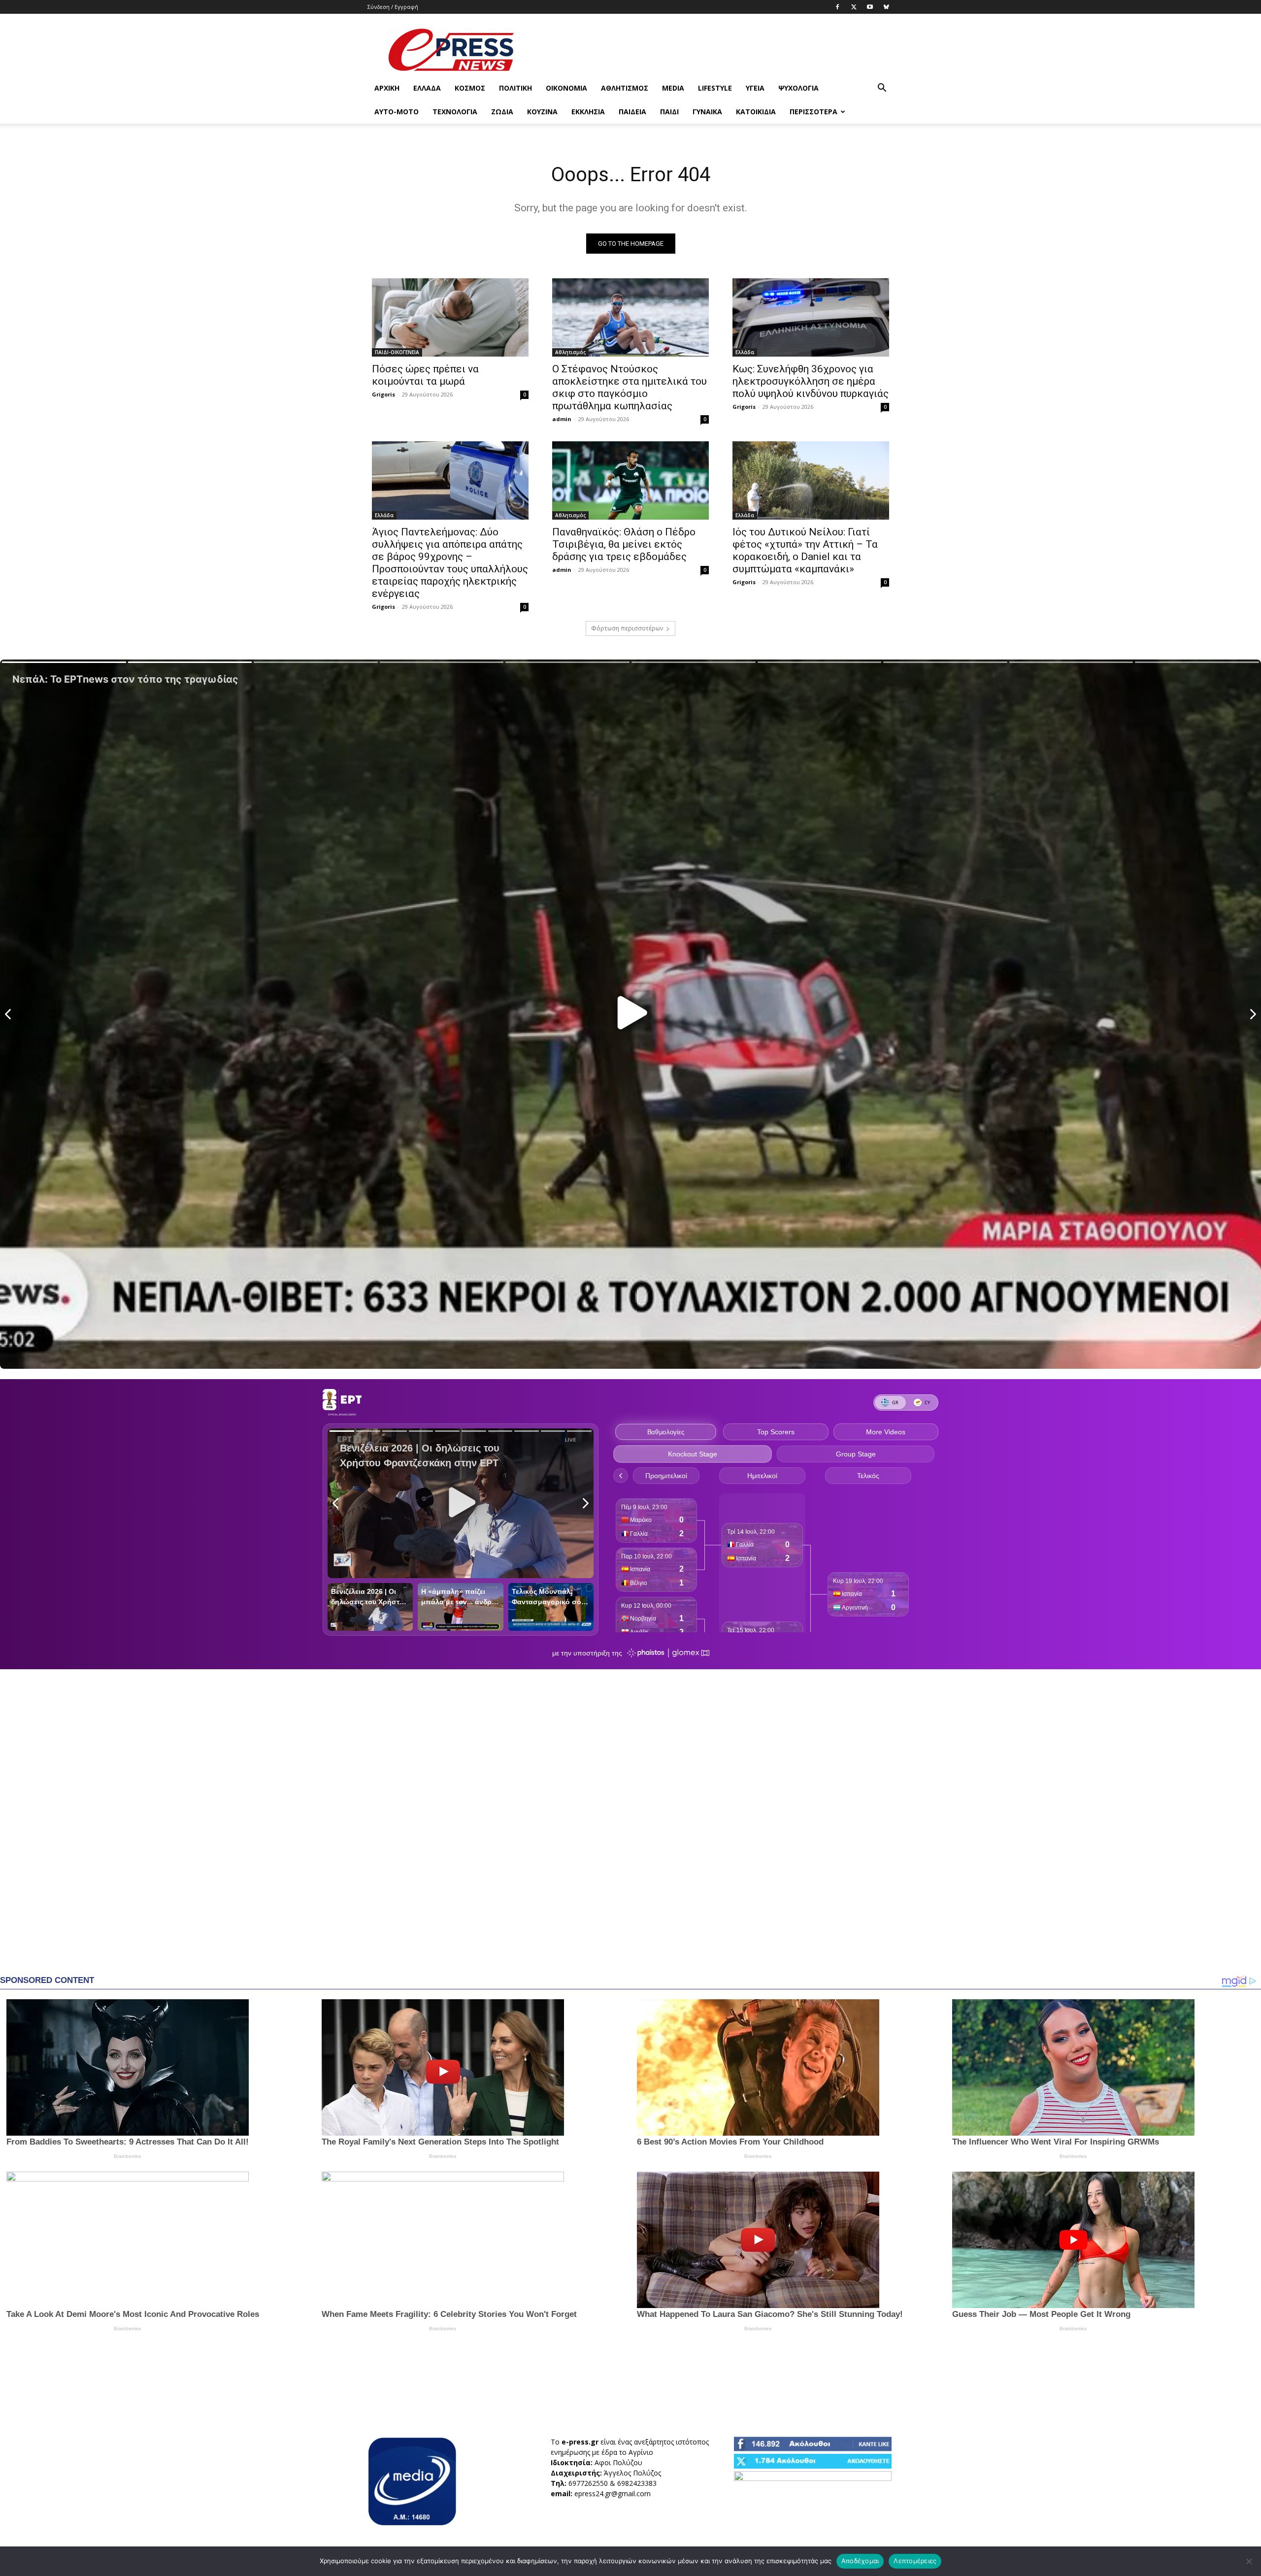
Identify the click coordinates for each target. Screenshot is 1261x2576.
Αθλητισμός (625, 88)
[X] (854, 7)
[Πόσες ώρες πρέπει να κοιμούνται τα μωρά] (450, 317)
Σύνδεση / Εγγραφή (393, 7)
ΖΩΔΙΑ (502, 112)
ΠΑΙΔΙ (669, 112)
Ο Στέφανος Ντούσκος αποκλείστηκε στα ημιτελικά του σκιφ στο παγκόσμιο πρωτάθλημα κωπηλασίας (630, 387)
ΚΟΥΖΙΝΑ (542, 112)
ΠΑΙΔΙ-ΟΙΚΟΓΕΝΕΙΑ (397, 352)
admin (562, 419)
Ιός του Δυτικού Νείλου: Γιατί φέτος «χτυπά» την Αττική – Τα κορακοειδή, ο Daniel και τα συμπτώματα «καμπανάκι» (805, 550)
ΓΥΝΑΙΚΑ (707, 112)
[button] (882, 89)
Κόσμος (470, 88)
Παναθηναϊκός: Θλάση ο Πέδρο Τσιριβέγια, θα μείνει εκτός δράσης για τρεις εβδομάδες (624, 544)
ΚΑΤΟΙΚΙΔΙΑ (756, 112)
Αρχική (387, 88)
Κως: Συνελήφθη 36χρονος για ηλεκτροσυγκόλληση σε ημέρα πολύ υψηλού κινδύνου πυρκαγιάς (811, 381)
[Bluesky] (886, 7)
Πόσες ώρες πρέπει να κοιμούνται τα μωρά (425, 375)
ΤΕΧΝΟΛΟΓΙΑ (455, 112)
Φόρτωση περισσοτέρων (627, 628)
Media (673, 88)
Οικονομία (566, 88)
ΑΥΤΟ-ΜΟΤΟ (397, 112)
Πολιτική (515, 88)
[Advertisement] (714, 50)
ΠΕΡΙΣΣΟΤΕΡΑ (813, 112)
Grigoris (383, 394)
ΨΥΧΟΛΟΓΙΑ (798, 88)
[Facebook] (837, 7)
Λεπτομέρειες (915, 2561)
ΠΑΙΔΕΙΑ (632, 112)
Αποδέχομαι (860, 2561)
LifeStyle (715, 88)
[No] (1249, 2561)
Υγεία (755, 88)
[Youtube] (870, 7)
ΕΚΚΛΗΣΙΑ (588, 112)
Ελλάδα (427, 88)
